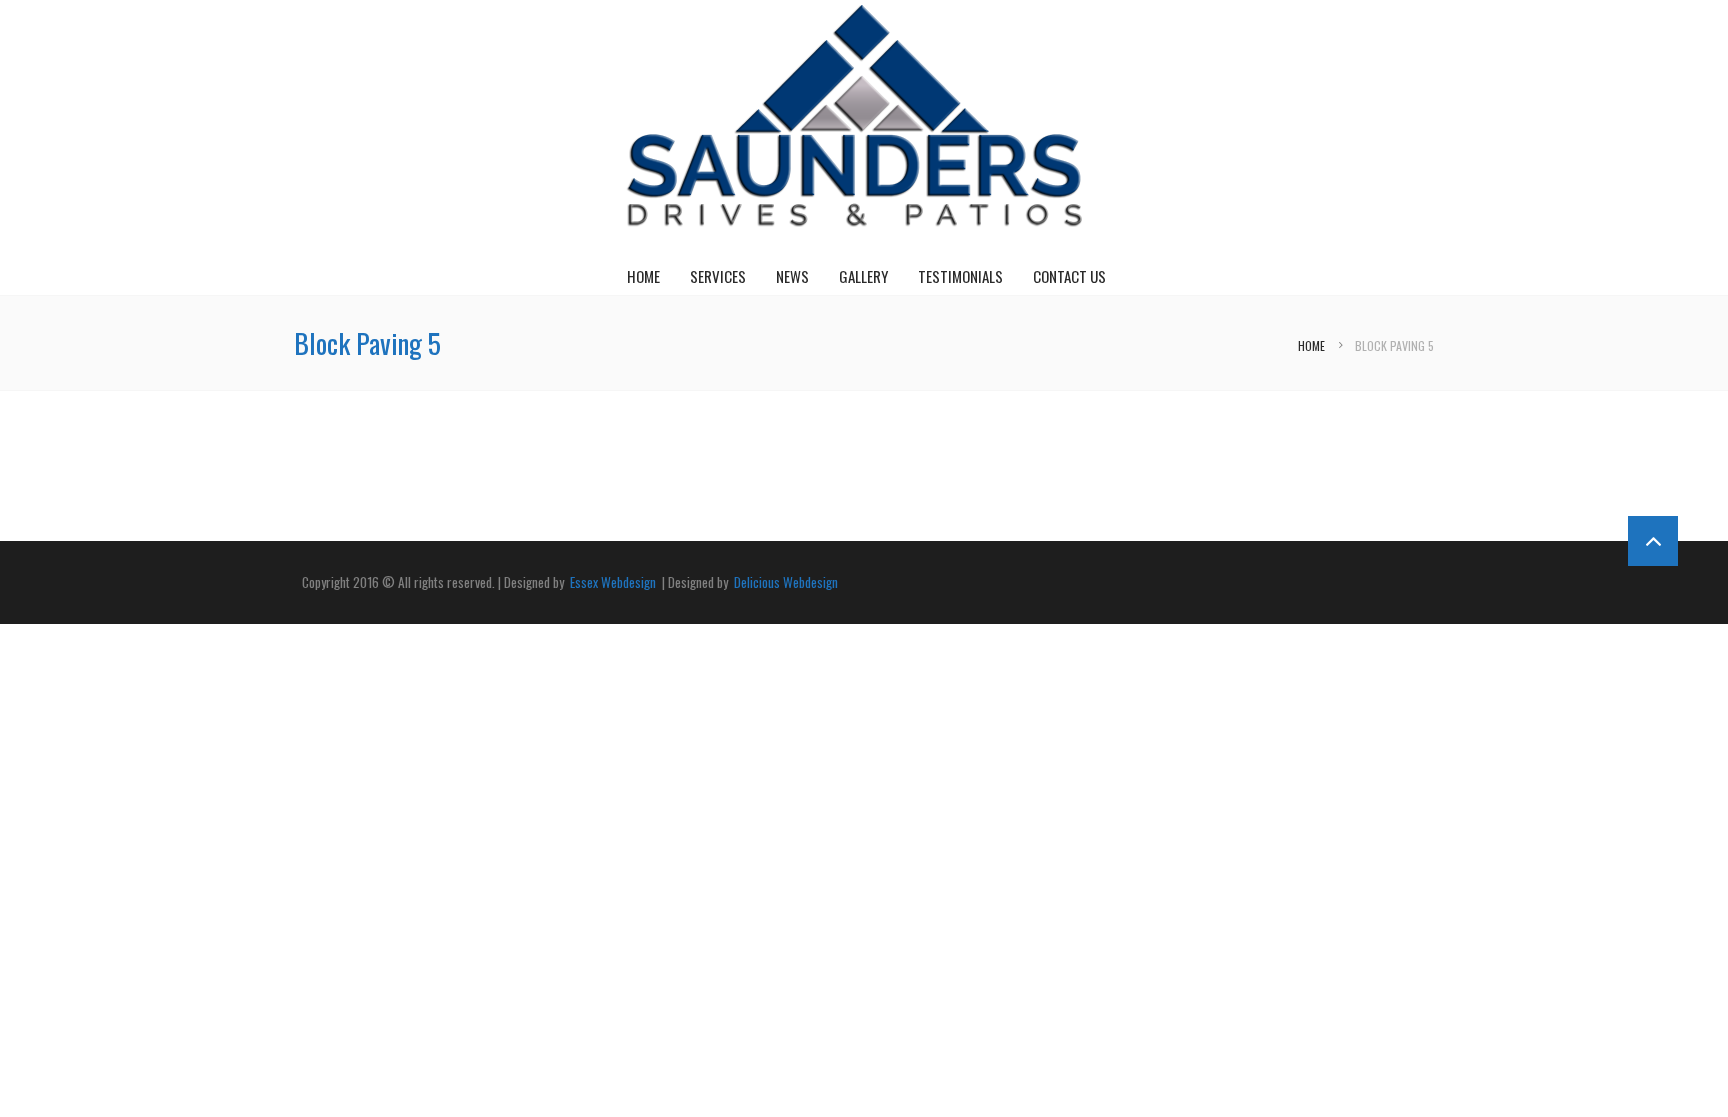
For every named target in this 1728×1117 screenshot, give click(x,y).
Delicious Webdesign (784, 582)
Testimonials (960, 276)
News (792, 276)
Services (718, 276)
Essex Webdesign (613, 582)
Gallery (863, 276)
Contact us (1069, 276)
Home (643, 276)
